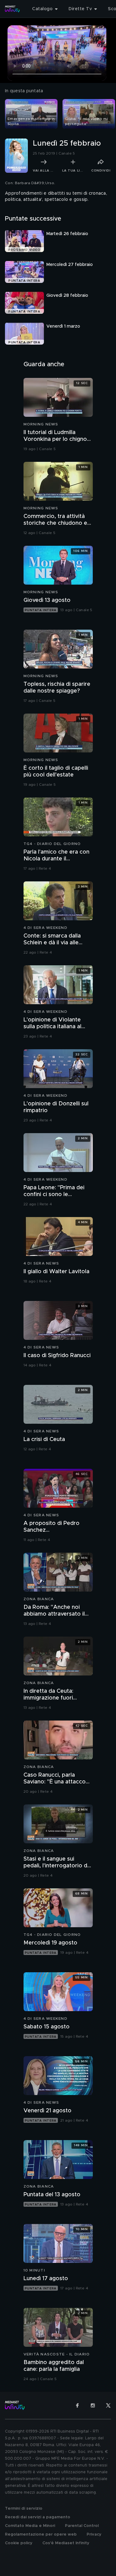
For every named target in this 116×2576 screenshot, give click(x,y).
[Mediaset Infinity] (12, 9)
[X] (108, 2405)
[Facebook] (77, 2405)
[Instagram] (93, 2405)
